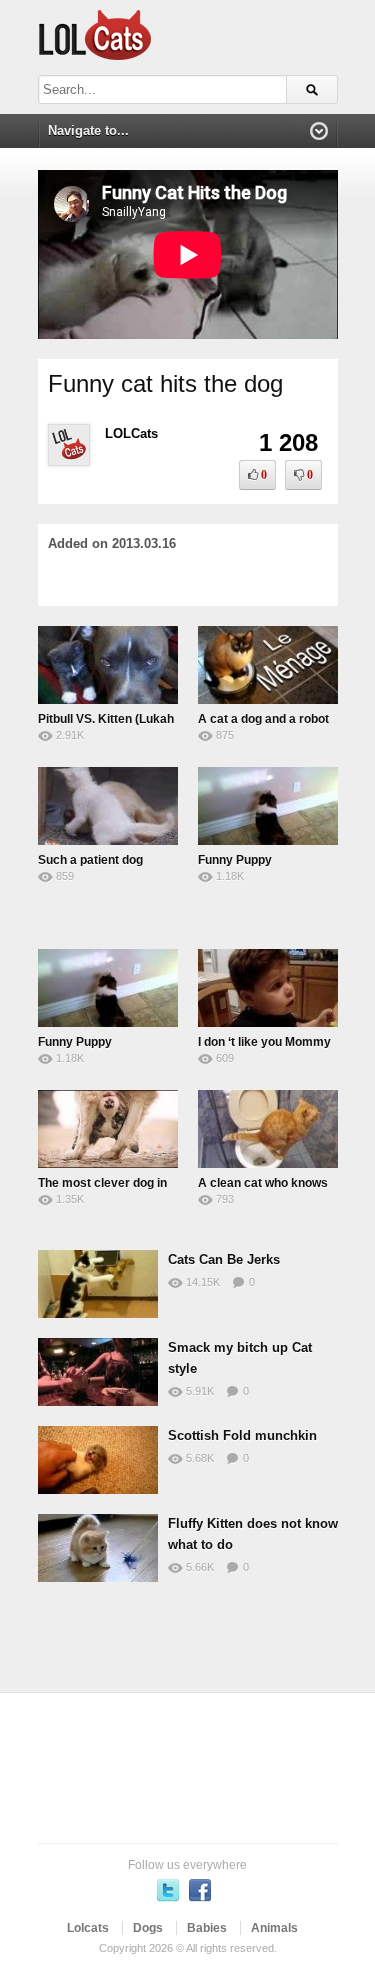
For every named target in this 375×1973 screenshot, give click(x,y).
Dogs (148, 1928)
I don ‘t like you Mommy (264, 1042)
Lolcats (88, 1928)
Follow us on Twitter (168, 1890)
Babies (207, 1928)
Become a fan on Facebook (200, 1890)
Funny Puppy (235, 860)
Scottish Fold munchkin (242, 1435)
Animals (274, 1928)
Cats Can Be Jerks (224, 1259)
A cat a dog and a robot (263, 719)
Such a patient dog (90, 860)
